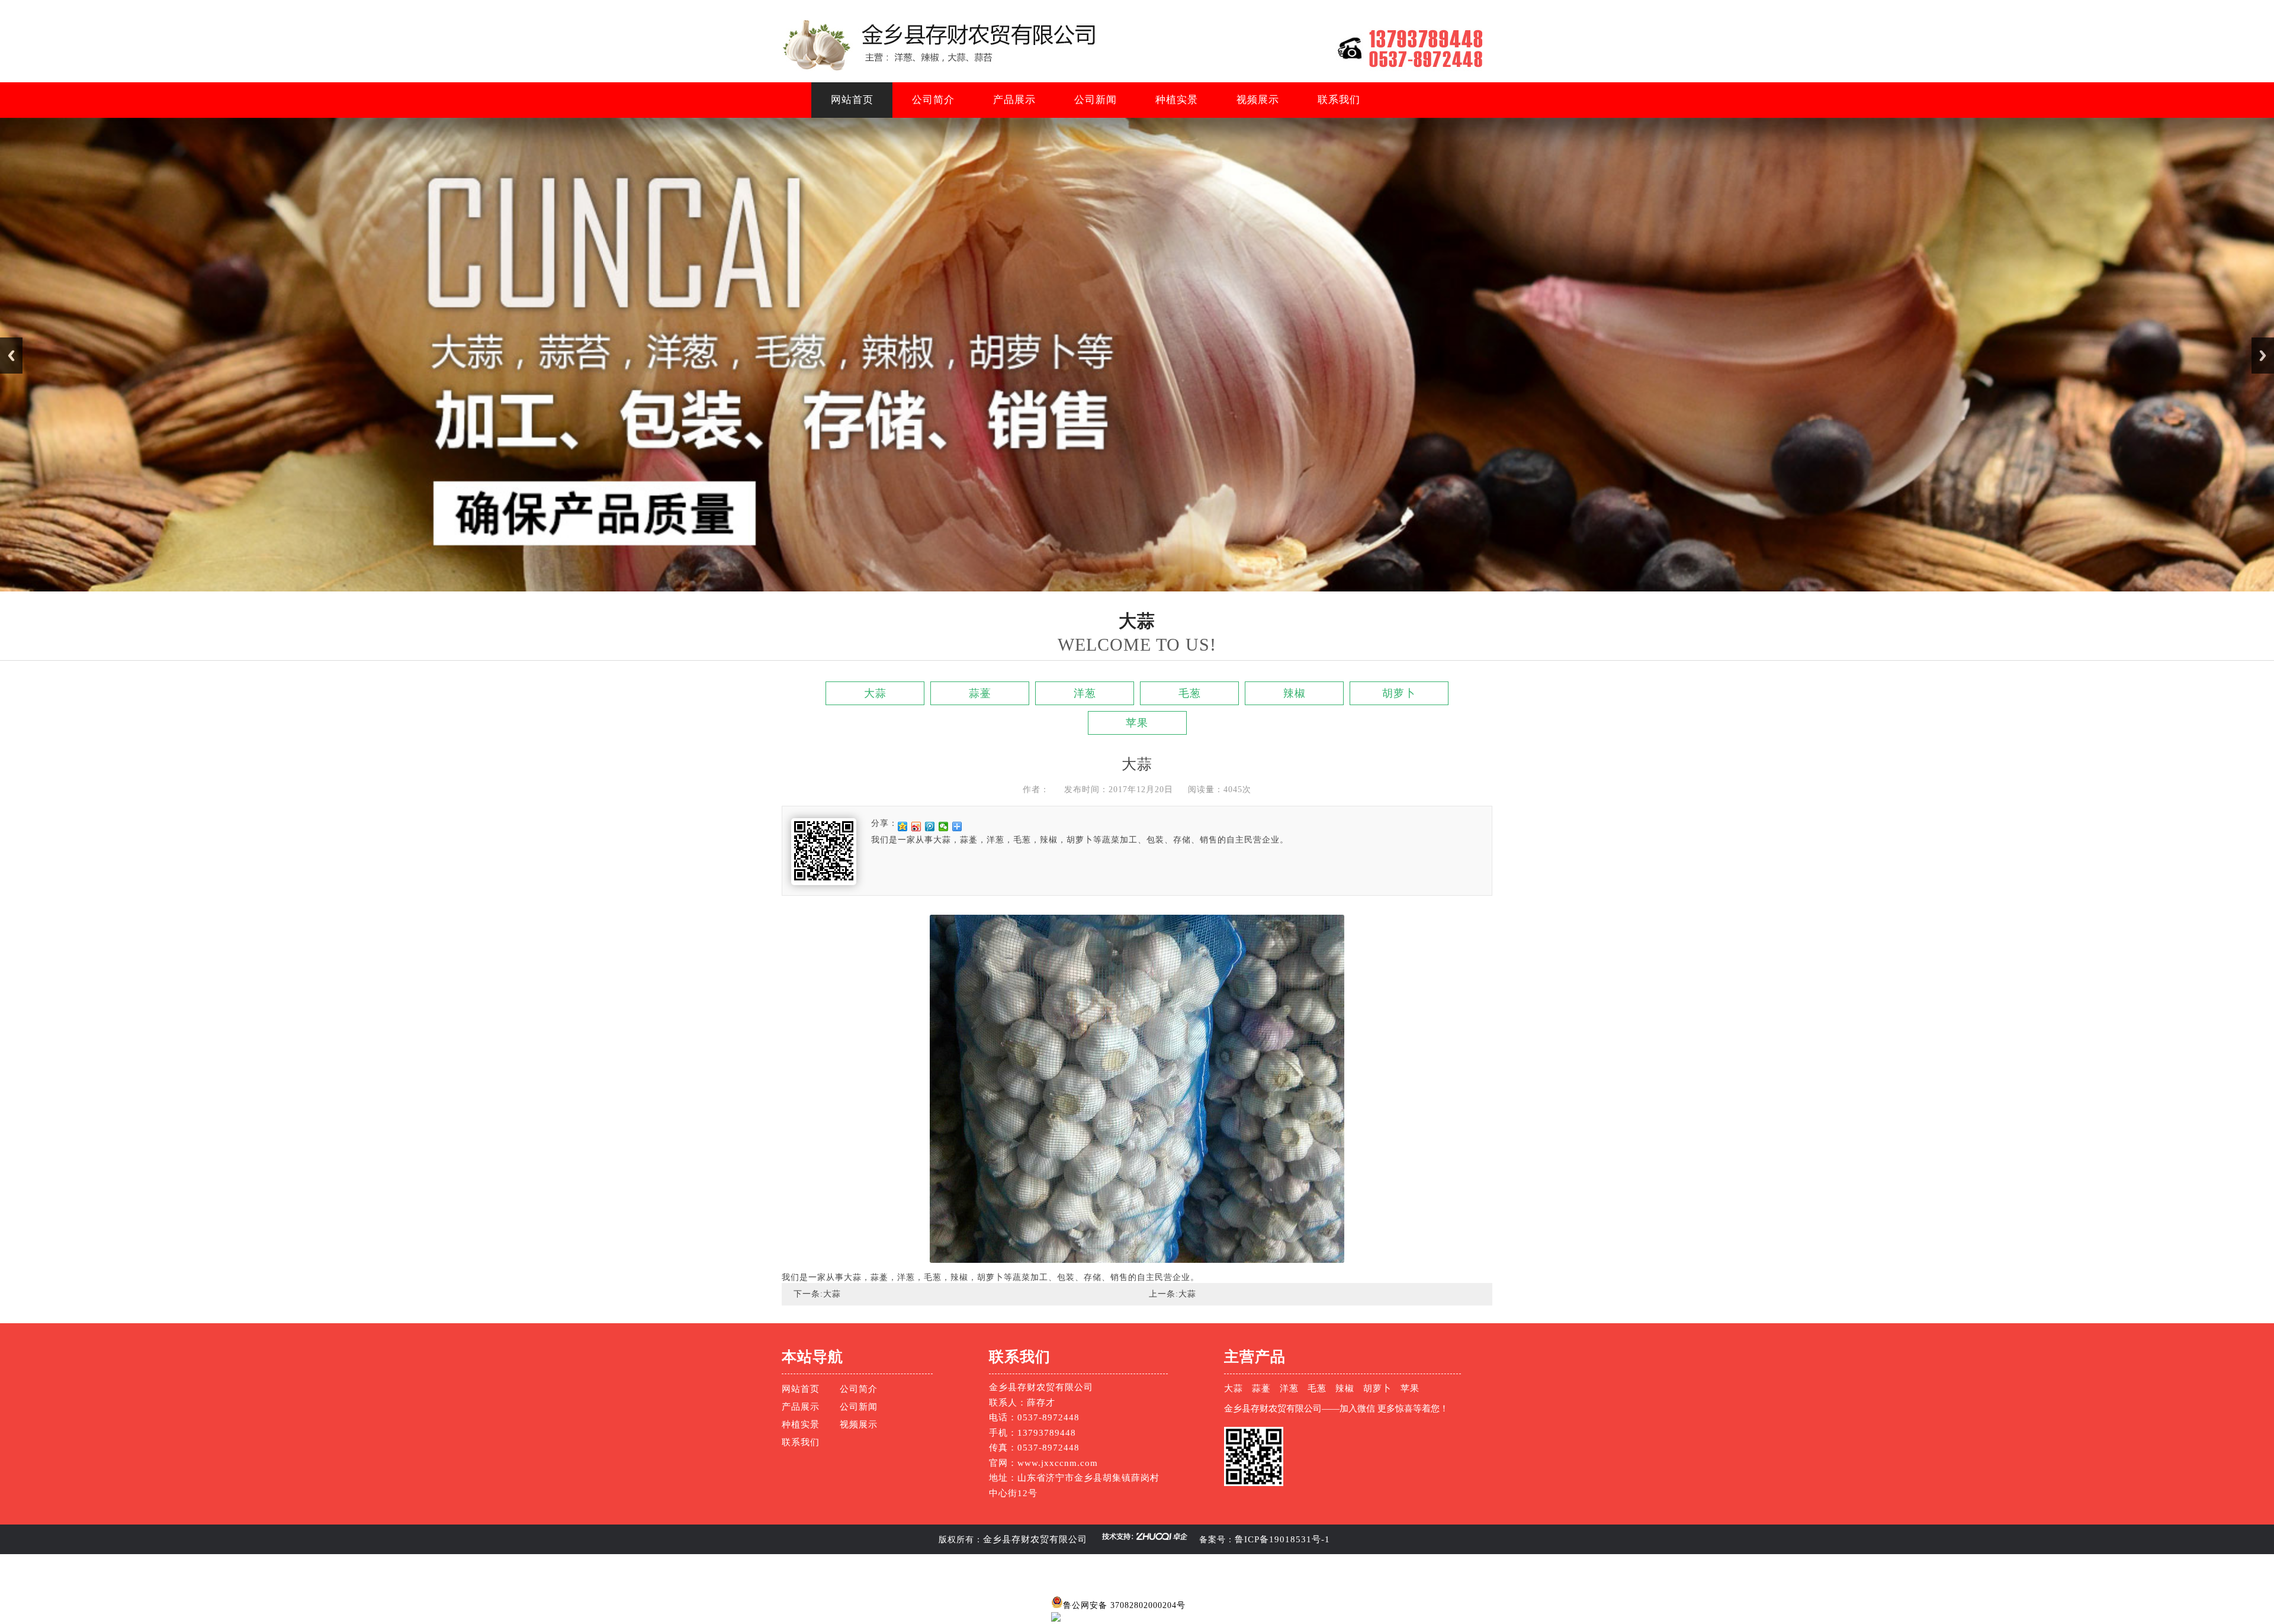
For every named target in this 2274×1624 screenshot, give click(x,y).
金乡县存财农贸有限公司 (1035, 1539)
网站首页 (852, 100)
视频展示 (1258, 100)
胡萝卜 (1399, 693)
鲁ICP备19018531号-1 (1282, 1539)
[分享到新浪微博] (916, 827)
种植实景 (1177, 100)
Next (2263, 356)
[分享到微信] (944, 827)
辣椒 (1295, 693)
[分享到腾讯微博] (930, 827)
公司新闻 (1096, 100)
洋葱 (1085, 693)
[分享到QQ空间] (903, 827)
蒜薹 (980, 693)
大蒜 (875, 693)
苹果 (1137, 723)
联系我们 (1339, 100)
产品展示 (1014, 100)
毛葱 (1190, 693)
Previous (11, 356)
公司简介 (933, 100)
